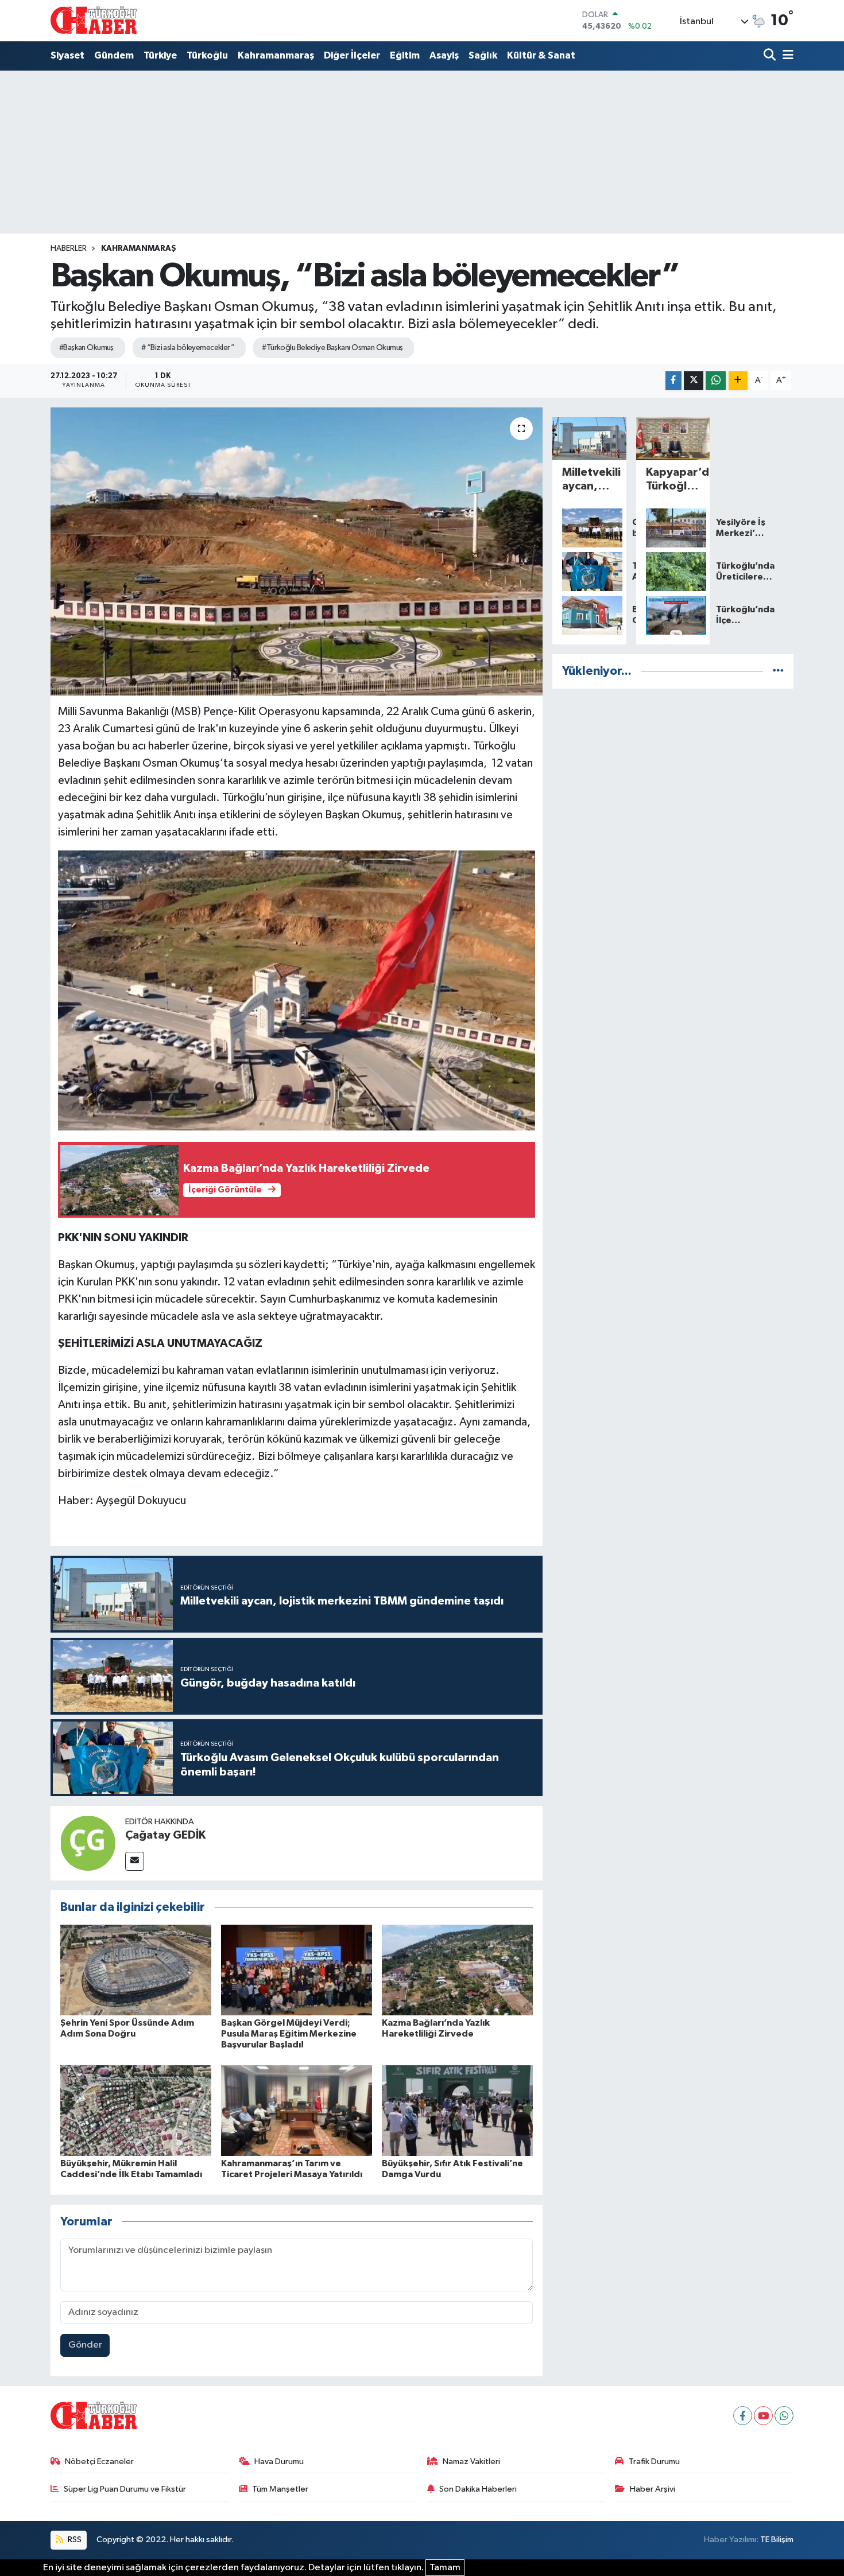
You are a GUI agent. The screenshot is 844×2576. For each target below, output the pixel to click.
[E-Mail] (135, 1861)
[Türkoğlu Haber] (94, 20)
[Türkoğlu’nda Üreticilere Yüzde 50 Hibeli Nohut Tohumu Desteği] (673, 572)
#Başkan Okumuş (86, 348)
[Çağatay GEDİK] (88, 1843)
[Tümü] (778, 671)
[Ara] (771, 56)
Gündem (114, 55)
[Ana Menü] (786, 56)
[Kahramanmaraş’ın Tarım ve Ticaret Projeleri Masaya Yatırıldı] (297, 2110)
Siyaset (67, 55)
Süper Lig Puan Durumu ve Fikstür (125, 2489)
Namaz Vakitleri (471, 2462)
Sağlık (483, 55)
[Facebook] (743, 2416)
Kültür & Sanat (541, 55)
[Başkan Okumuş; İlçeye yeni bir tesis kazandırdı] (589, 616)
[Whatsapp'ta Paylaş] (716, 381)
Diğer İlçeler (352, 55)
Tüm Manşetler (280, 2489)
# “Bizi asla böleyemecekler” (188, 348)
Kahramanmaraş (276, 55)
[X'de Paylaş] (694, 381)
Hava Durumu (279, 2462)
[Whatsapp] (784, 2416)
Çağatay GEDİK (165, 1835)
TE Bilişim (777, 2540)
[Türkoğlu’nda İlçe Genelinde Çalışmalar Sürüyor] (673, 616)
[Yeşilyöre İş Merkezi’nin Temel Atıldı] (673, 528)
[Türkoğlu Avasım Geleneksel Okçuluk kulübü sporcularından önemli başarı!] (589, 572)
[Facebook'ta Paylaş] (673, 381)
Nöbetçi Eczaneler (99, 2462)
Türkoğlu (207, 55)
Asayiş (444, 55)
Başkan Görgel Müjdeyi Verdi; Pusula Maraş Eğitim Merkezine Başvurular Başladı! (289, 2034)
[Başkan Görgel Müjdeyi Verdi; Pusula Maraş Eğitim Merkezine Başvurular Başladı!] (297, 1970)
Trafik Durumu (654, 2462)
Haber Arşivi (653, 2489)
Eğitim (405, 55)
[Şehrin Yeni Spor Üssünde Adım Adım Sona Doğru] (136, 1970)
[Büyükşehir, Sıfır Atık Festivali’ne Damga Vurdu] (457, 2110)
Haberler (69, 248)
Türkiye (160, 55)
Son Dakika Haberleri (478, 2489)
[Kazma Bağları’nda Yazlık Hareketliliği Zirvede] (457, 1970)
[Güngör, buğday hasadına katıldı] (589, 528)
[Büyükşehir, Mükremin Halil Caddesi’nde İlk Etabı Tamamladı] (136, 2110)
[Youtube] (763, 2416)
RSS (74, 2540)
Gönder (85, 2345)
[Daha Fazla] (738, 381)
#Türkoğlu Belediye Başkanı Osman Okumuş (332, 348)
